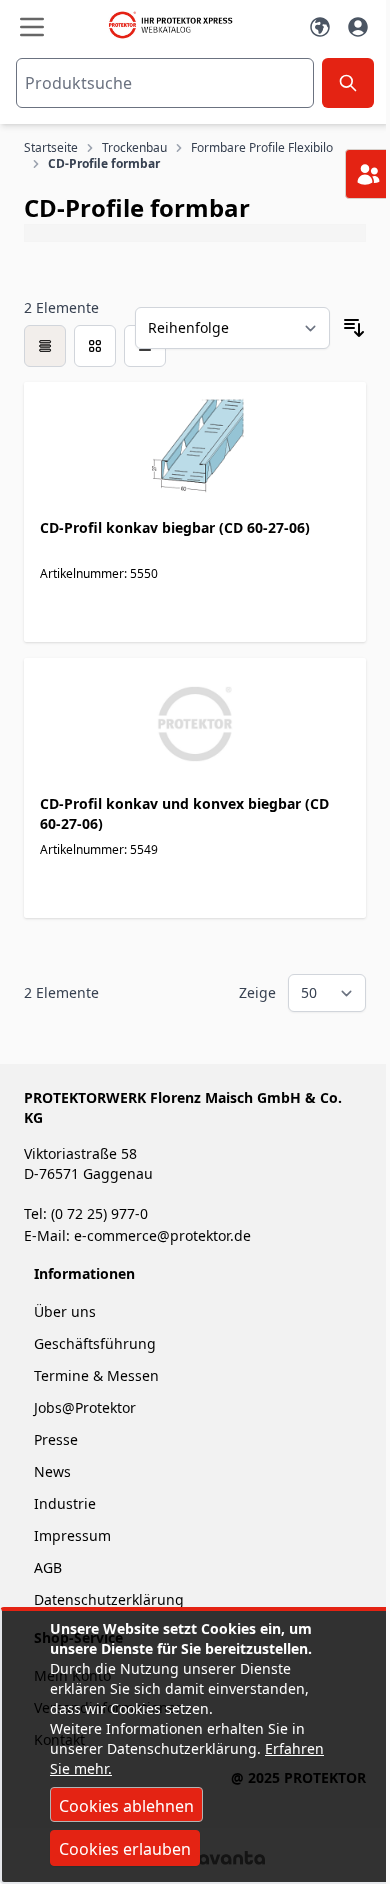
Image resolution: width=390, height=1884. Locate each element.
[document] (195, 1746)
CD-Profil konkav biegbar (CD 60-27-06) (175, 527)
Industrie (65, 1503)
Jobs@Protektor (85, 1407)
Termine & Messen (96, 1375)
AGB (48, 1567)
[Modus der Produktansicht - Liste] (95, 346)
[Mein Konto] (358, 27)
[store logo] (175, 25)
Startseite (51, 148)
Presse (56, 1439)
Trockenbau (134, 148)
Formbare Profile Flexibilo (262, 148)
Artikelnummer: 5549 (99, 849)
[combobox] (165, 83)
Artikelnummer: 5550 (99, 573)
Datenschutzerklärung (109, 1599)
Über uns (67, 1311)
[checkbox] (45, 346)
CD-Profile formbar (104, 164)
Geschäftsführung (95, 1343)
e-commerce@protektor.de (162, 1235)
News (52, 1471)
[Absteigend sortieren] (354, 328)
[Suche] (348, 83)
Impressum (72, 1535)
